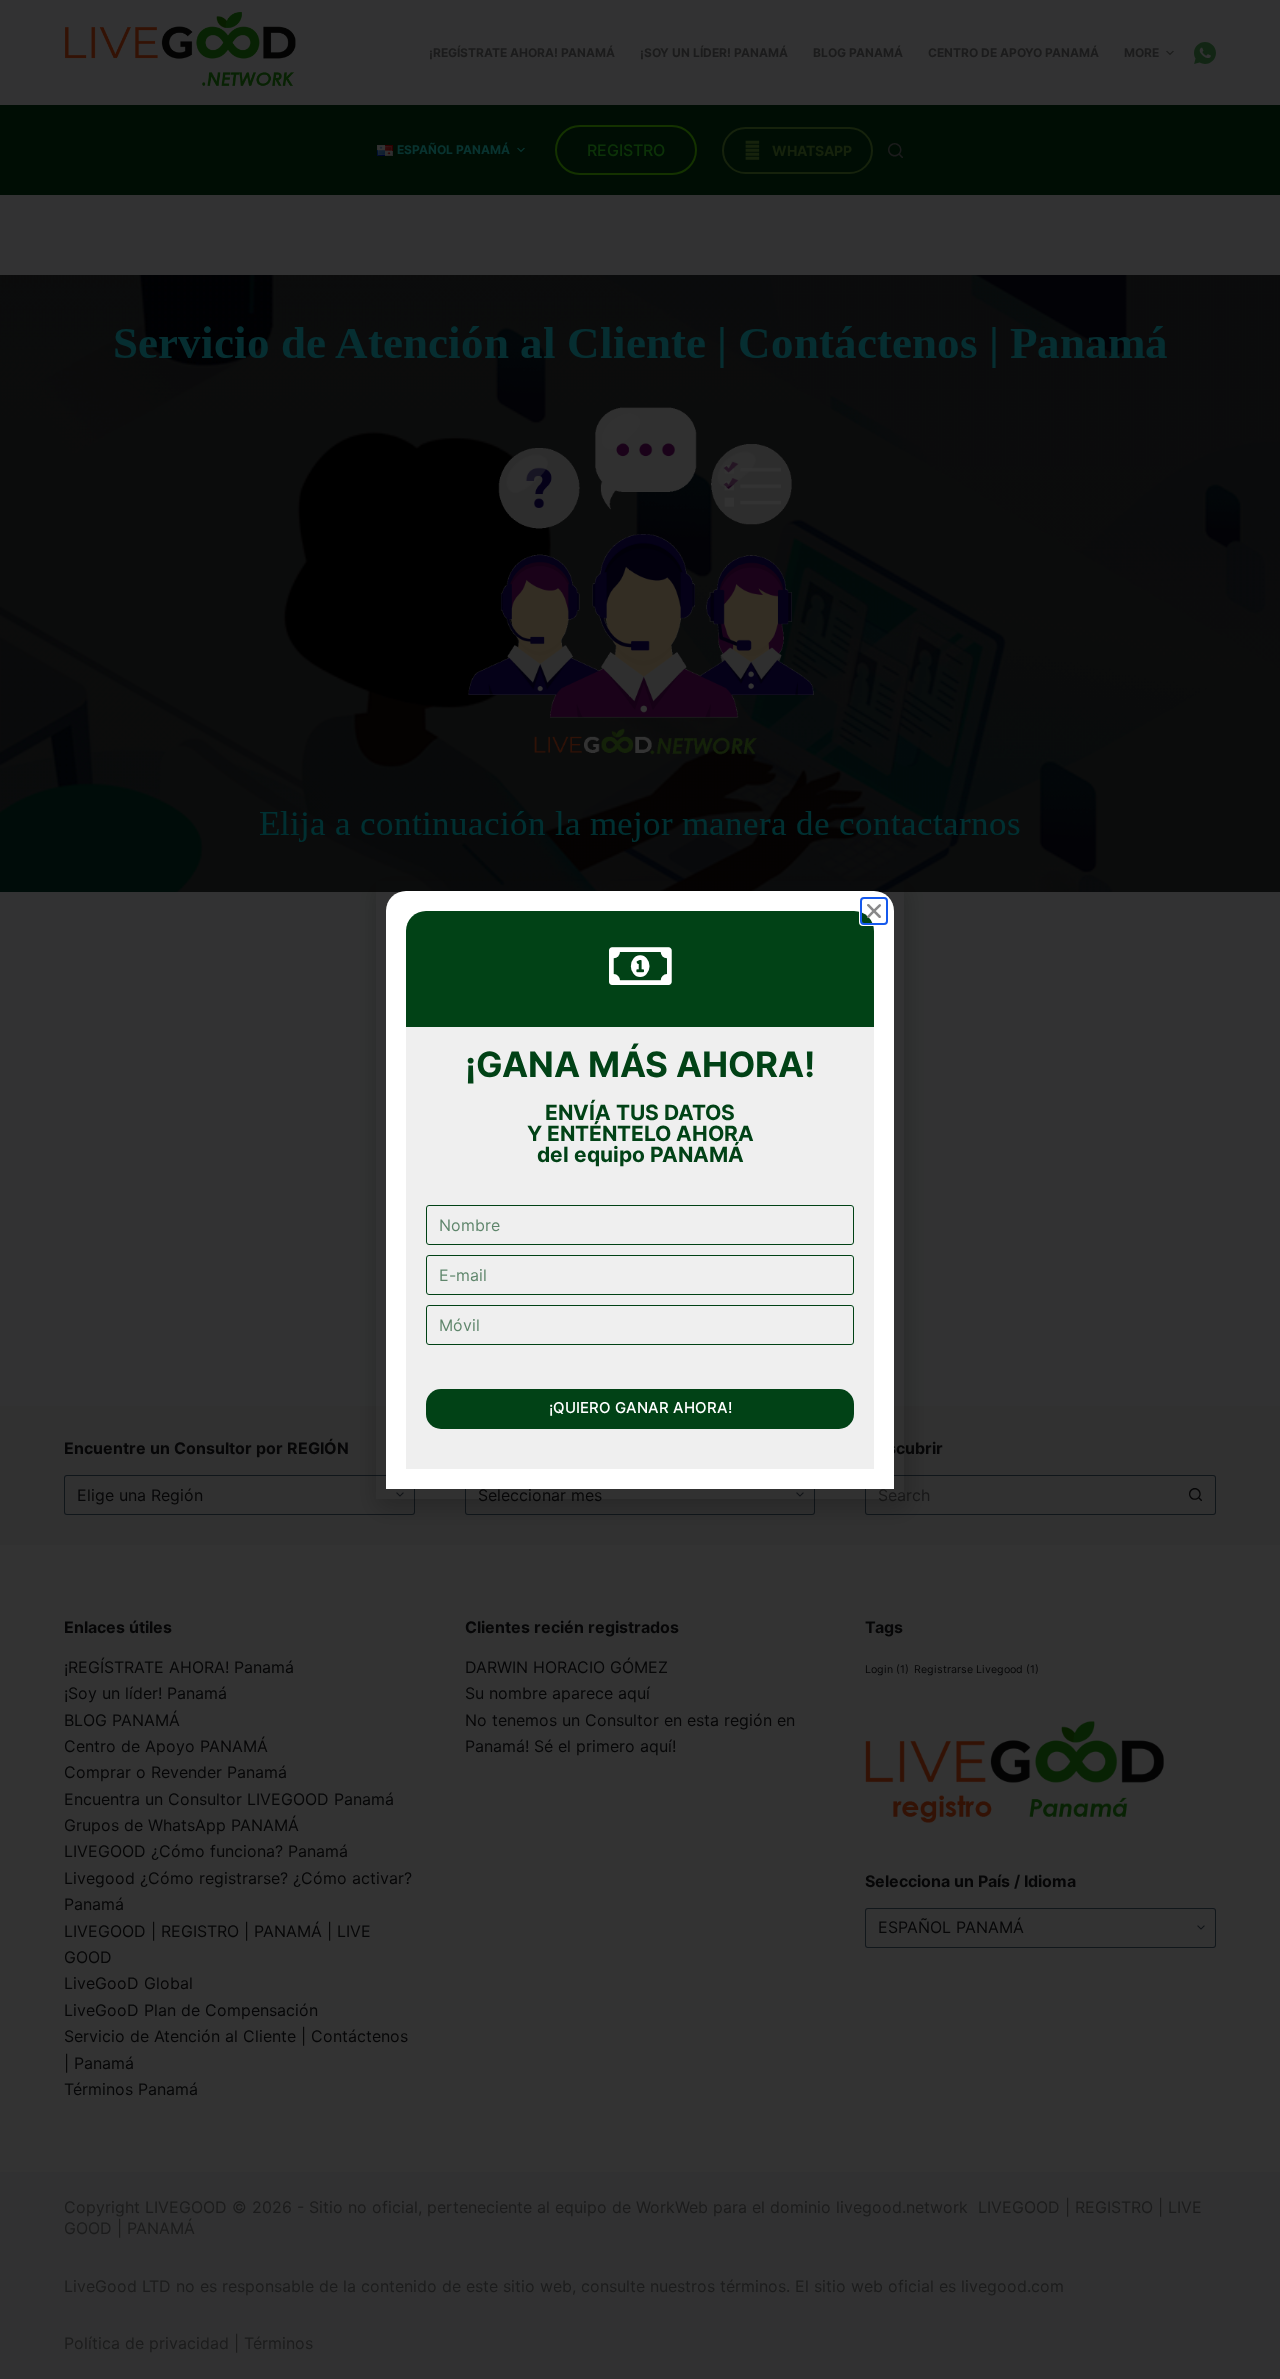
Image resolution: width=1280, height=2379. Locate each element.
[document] (640, 1189)
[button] (874, 875)
